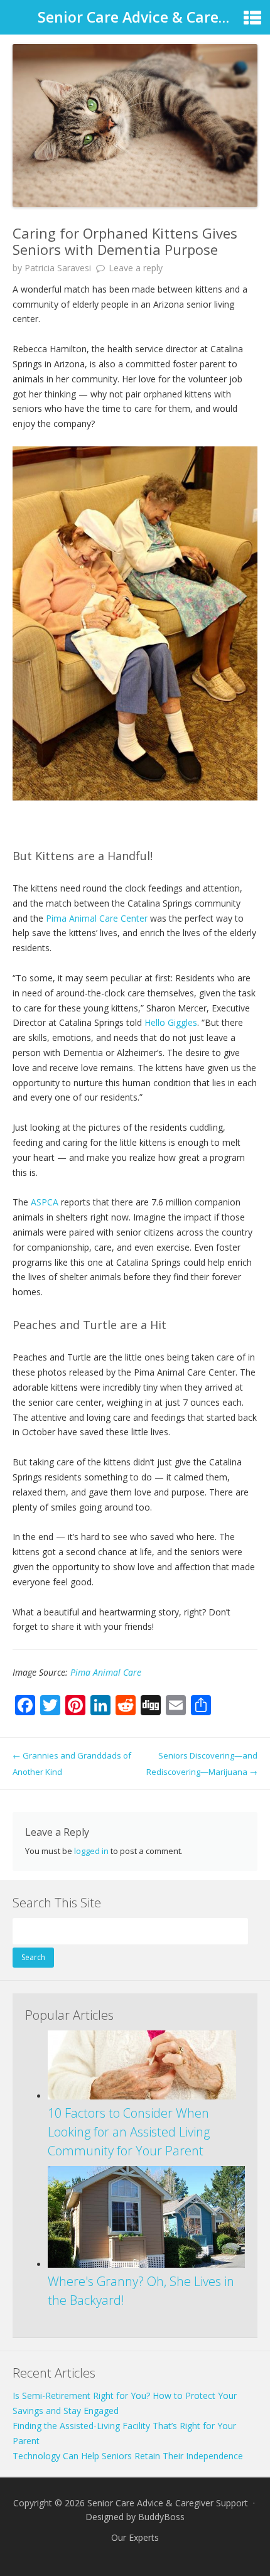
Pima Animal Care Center (98, 918)
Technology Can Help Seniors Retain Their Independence (128, 2456)
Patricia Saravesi (58, 268)
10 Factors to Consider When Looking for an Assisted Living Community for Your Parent (129, 2132)
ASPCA (45, 1202)
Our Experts (135, 2537)
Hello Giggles (171, 1022)
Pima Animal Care (106, 1672)
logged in (91, 1851)
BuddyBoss (161, 2517)
